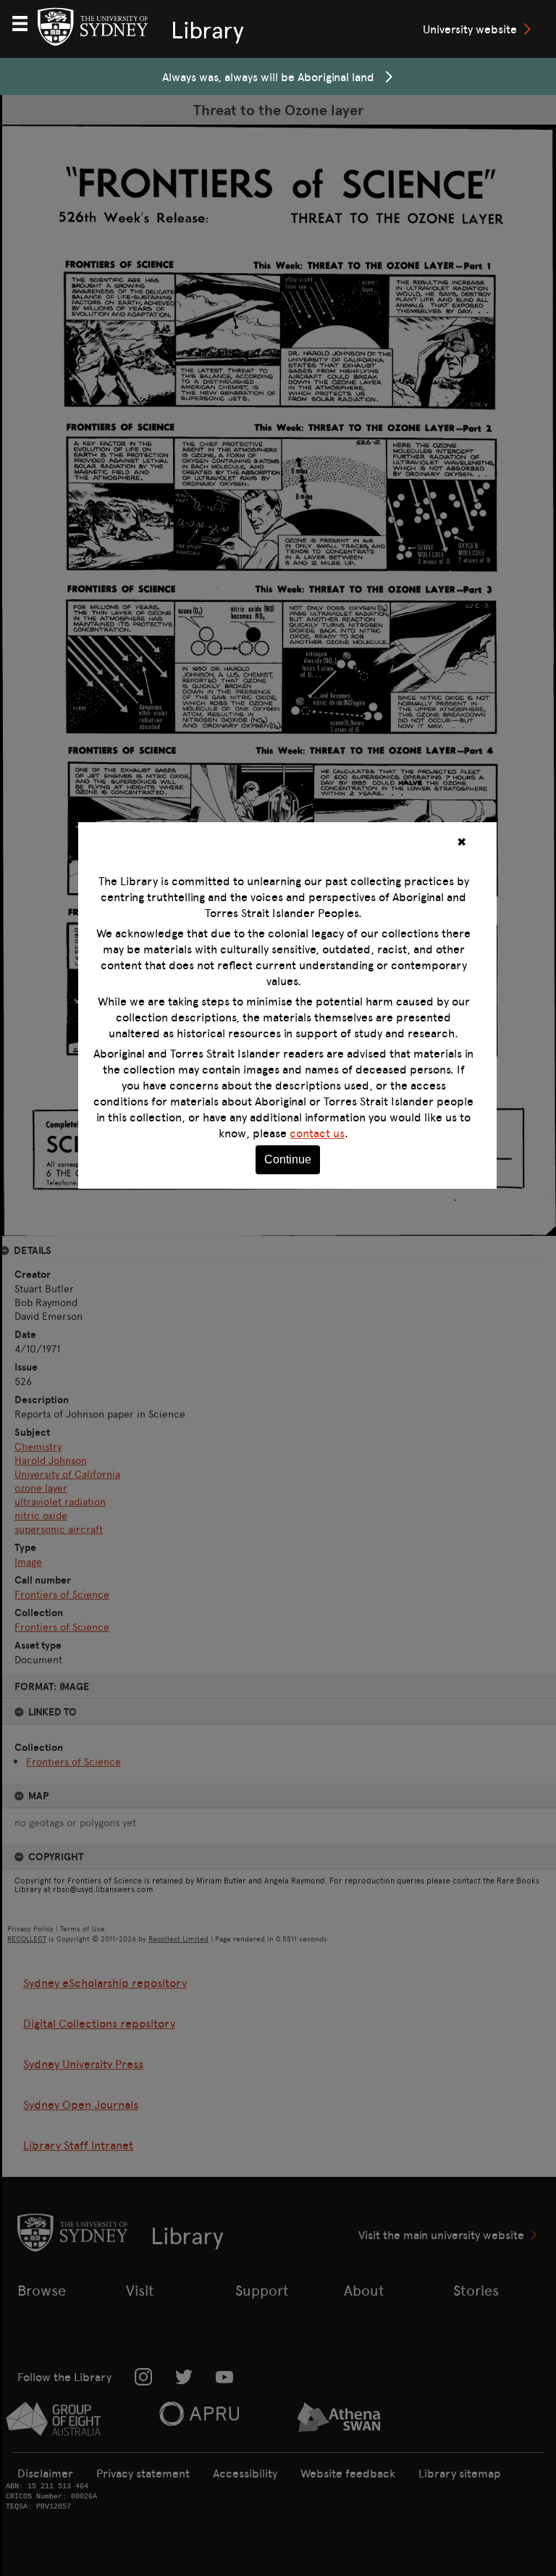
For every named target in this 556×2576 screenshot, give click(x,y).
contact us (317, 1133)
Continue (288, 1159)
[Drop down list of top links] (26, 22)
